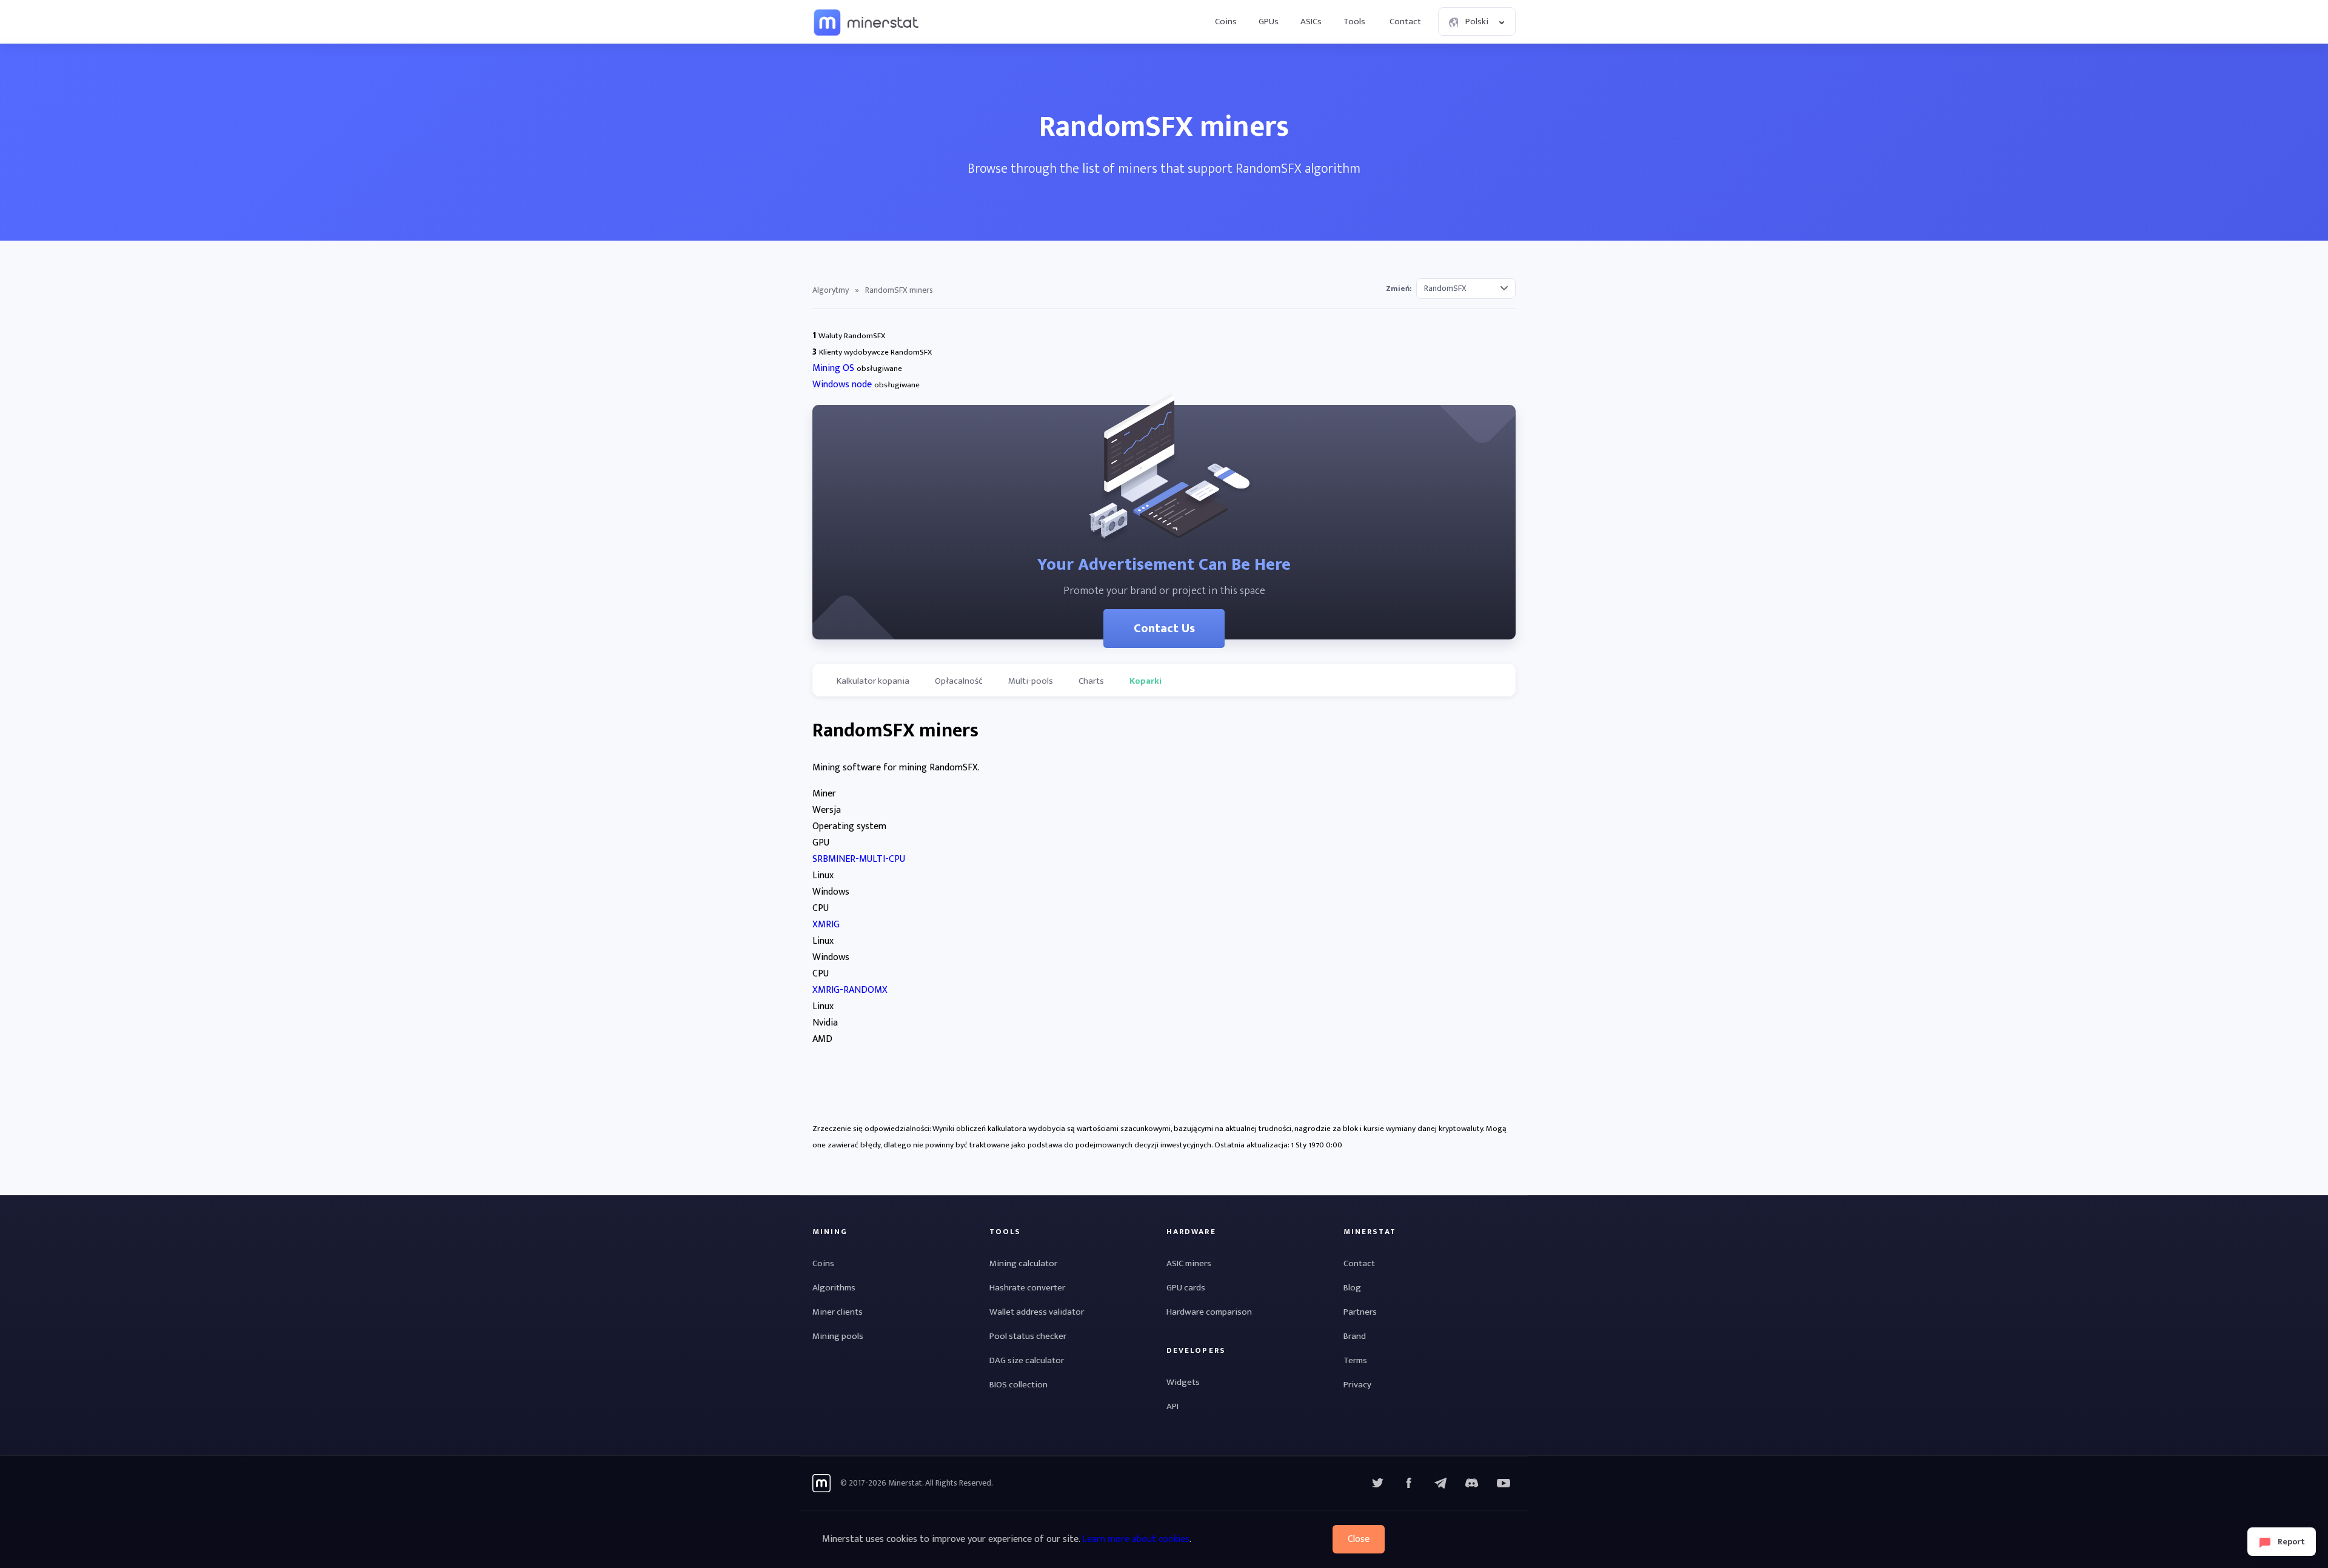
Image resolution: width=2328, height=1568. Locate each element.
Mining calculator (1023, 1263)
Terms (1355, 1360)
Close (1359, 1539)
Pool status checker (1028, 1336)
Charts (1091, 681)
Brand (1355, 1336)
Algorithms (834, 1288)
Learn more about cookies (1136, 1539)
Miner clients (838, 1312)
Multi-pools (1031, 681)
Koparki (1146, 681)
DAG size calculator (1027, 1360)
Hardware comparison (1209, 1312)
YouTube (1472, 1483)
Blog (1352, 1288)
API (1172, 1406)
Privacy (1357, 1385)
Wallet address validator (1037, 1312)
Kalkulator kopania (873, 681)
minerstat (867, 22)
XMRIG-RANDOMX (850, 990)
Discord (1503, 1483)
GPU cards (1186, 1288)
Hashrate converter (1027, 1288)
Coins (1226, 22)
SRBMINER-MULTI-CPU (859, 859)
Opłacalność (959, 681)
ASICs (1311, 22)
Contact (1405, 22)
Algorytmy (831, 290)
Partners (1360, 1312)
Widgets (1183, 1382)
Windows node (842, 385)
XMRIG (826, 925)
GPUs (1269, 22)
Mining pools (838, 1336)
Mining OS (833, 368)
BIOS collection (1018, 1385)
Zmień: (1399, 289)
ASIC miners (1189, 1263)
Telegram (1440, 1483)
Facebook (1409, 1483)
